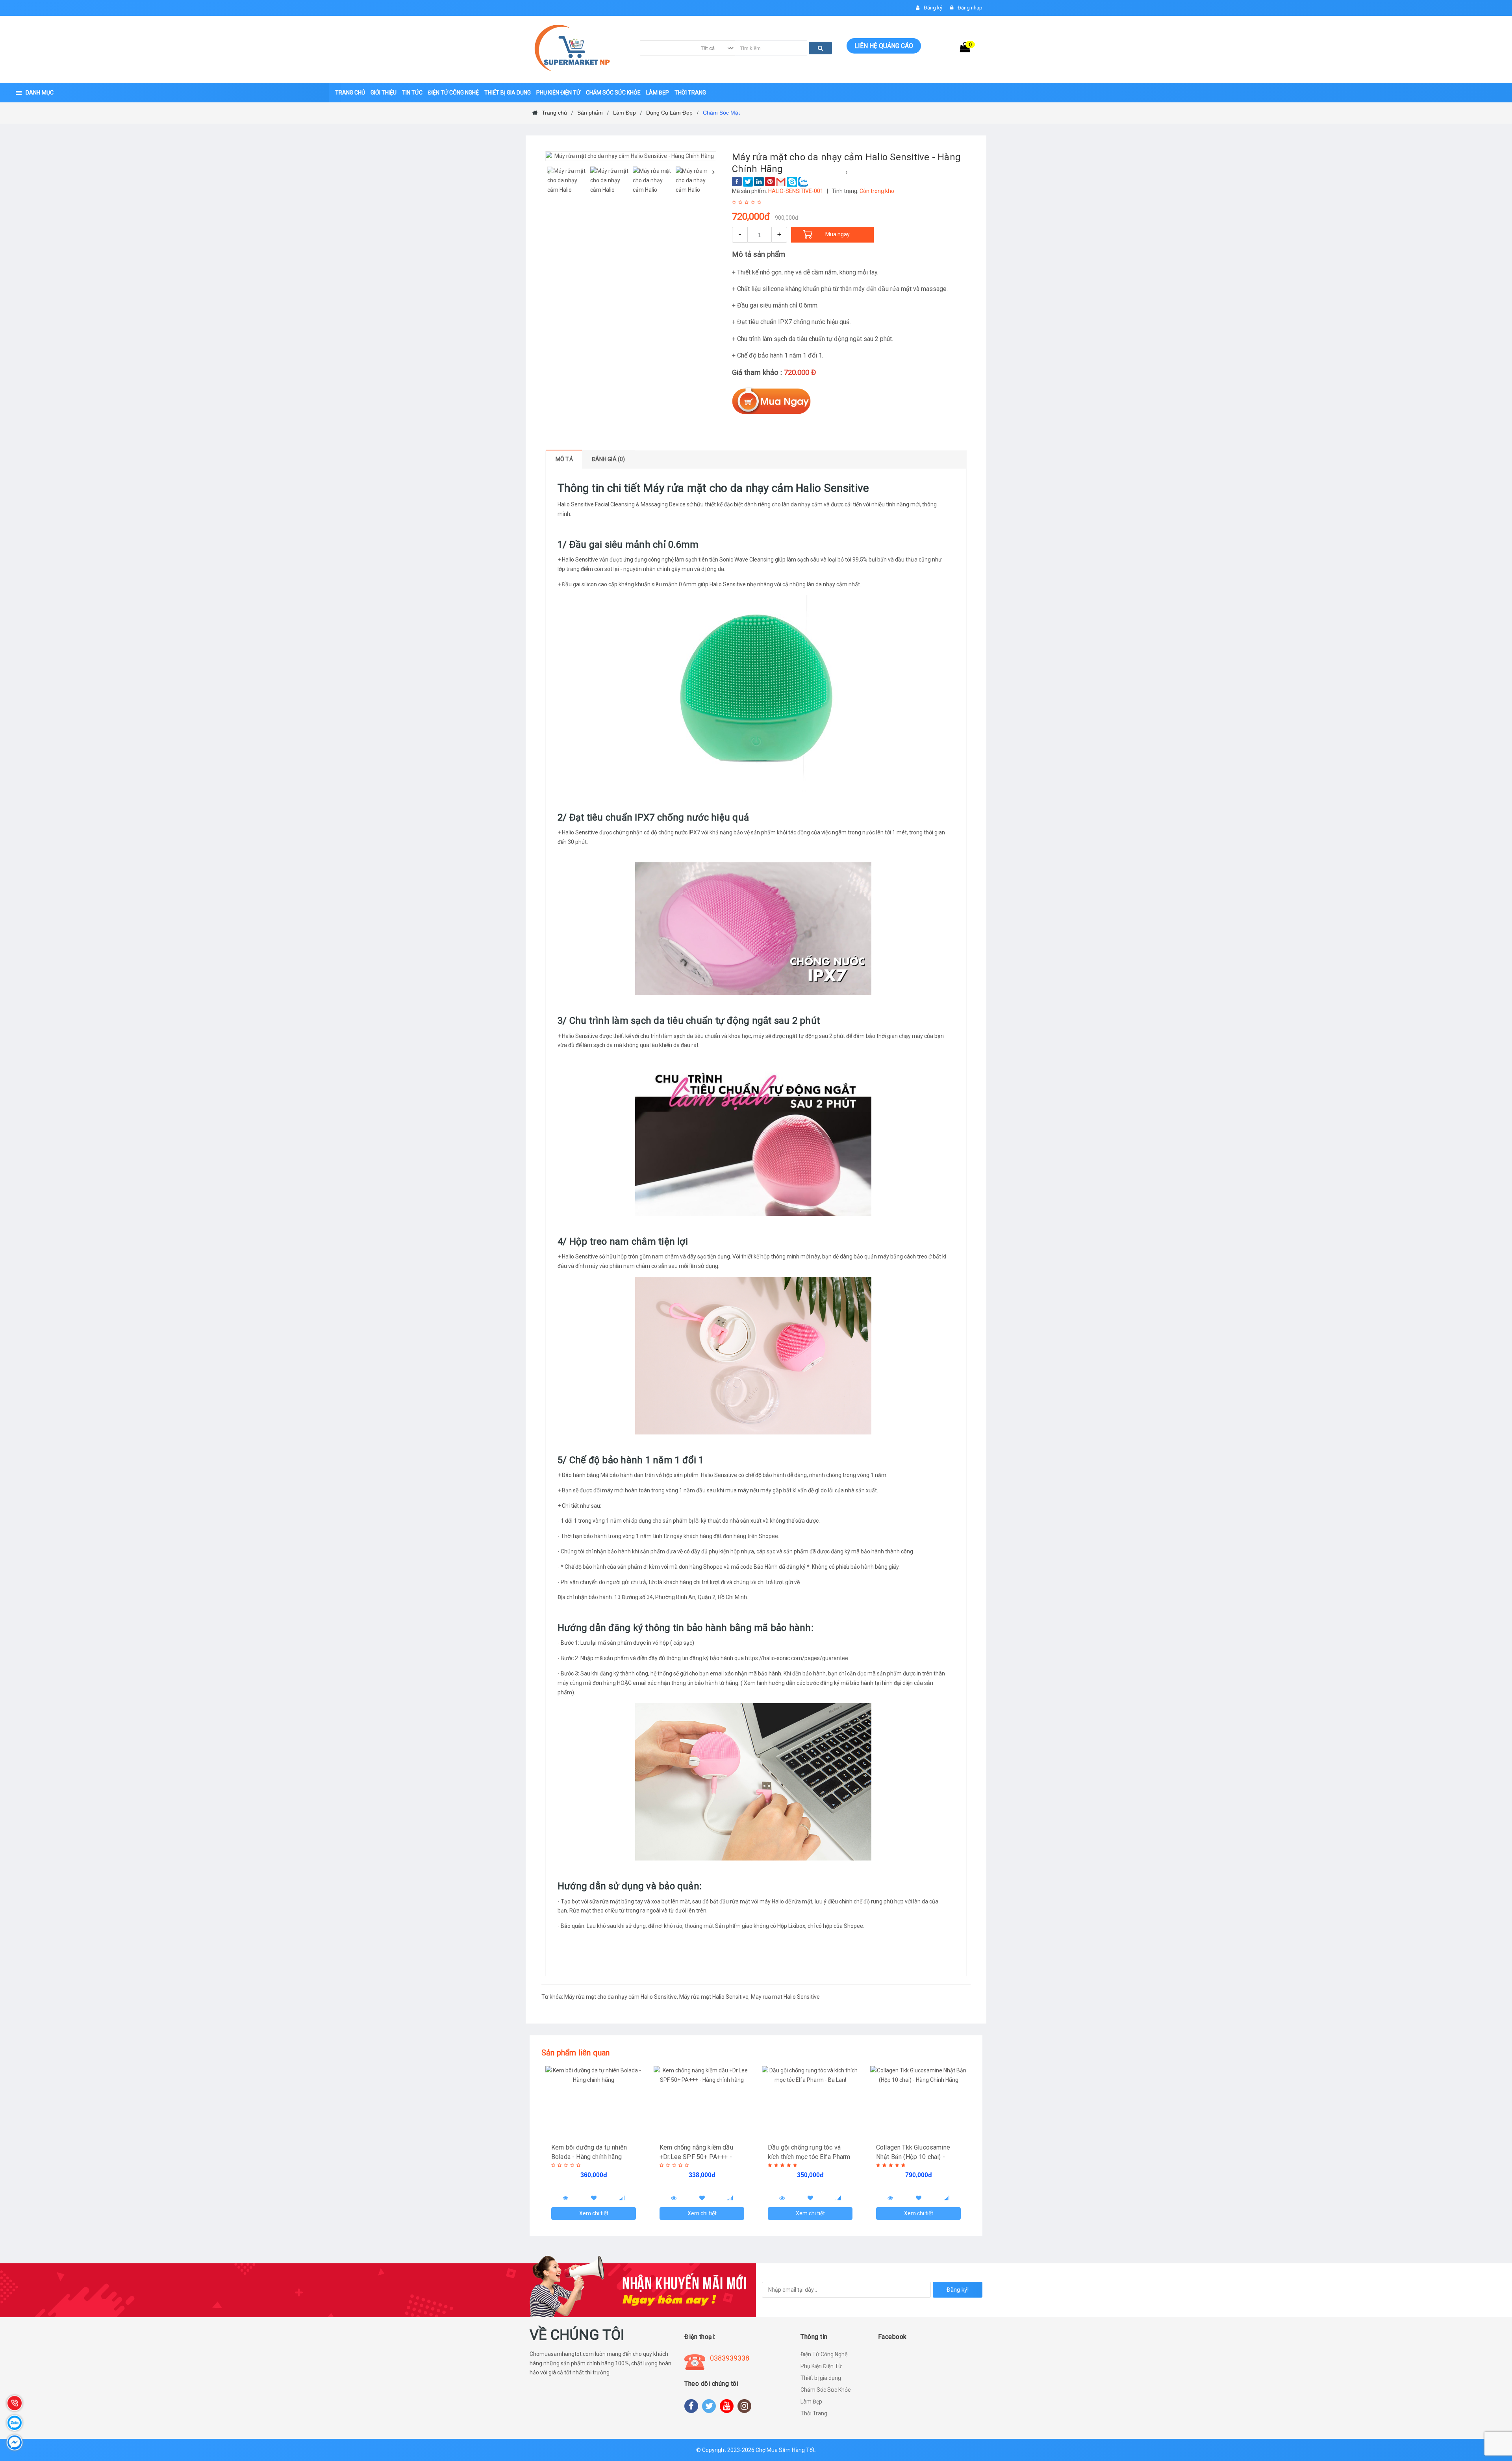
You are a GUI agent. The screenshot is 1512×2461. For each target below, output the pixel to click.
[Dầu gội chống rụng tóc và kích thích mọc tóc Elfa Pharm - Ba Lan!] (810, 2101)
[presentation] (548, 172)
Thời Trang (814, 2413)
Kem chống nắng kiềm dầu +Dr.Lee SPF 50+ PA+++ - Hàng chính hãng (696, 2157)
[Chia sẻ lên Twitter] (748, 182)
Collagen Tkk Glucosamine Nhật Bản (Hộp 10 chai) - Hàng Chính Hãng (913, 2157)
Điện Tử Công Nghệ (824, 2354)
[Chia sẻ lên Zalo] (803, 182)
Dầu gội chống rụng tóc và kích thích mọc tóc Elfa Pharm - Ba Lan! (809, 2157)
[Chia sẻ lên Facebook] (737, 182)
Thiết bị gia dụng (821, 2378)
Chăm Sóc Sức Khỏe (826, 2390)
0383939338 (730, 2358)
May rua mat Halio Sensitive (785, 1997)
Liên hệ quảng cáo (884, 46)
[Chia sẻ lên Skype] (792, 182)
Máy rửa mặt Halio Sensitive (714, 1997)
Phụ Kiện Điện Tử (821, 2366)
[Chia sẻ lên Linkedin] (759, 182)
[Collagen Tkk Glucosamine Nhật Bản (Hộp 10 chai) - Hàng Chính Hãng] (918, 2101)
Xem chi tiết (594, 2213)
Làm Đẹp (811, 2402)
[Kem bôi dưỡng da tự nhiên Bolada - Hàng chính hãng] (594, 2101)
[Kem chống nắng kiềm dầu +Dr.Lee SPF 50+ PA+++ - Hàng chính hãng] (702, 2101)
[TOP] (1498, 2414)
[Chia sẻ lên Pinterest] (770, 182)
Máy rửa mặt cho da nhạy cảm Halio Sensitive (621, 1997)
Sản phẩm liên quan (576, 2053)
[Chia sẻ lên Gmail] (781, 182)
